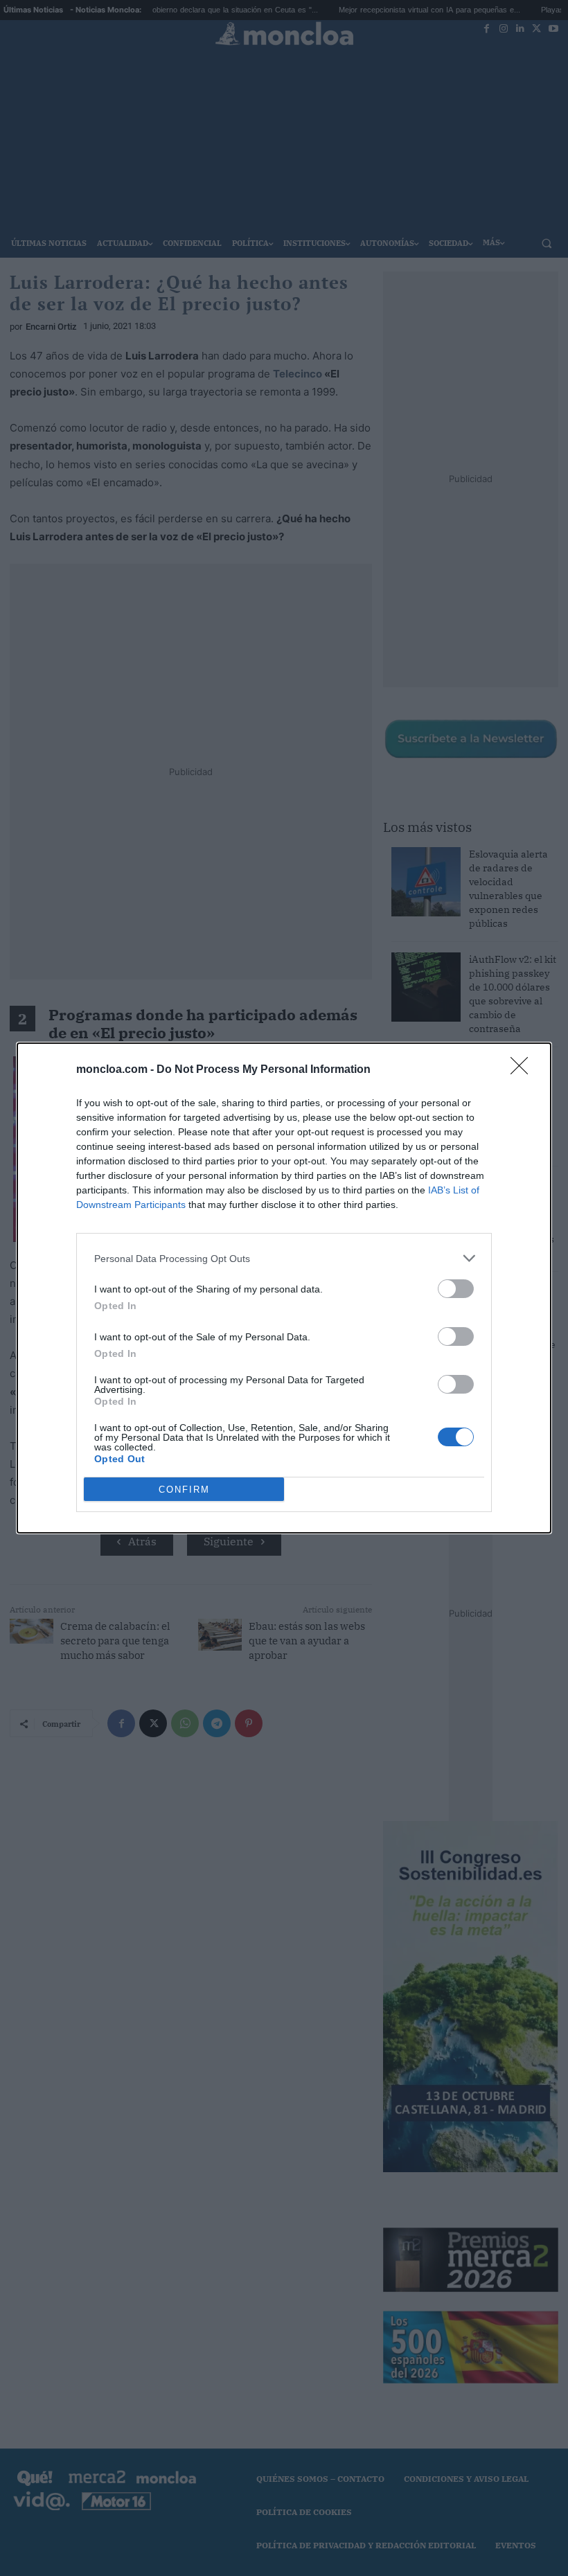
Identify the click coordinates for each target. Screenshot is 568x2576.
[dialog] (284, 1288)
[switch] (456, 1289)
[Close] (524, 1070)
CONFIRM (184, 1490)
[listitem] (284, 1258)
